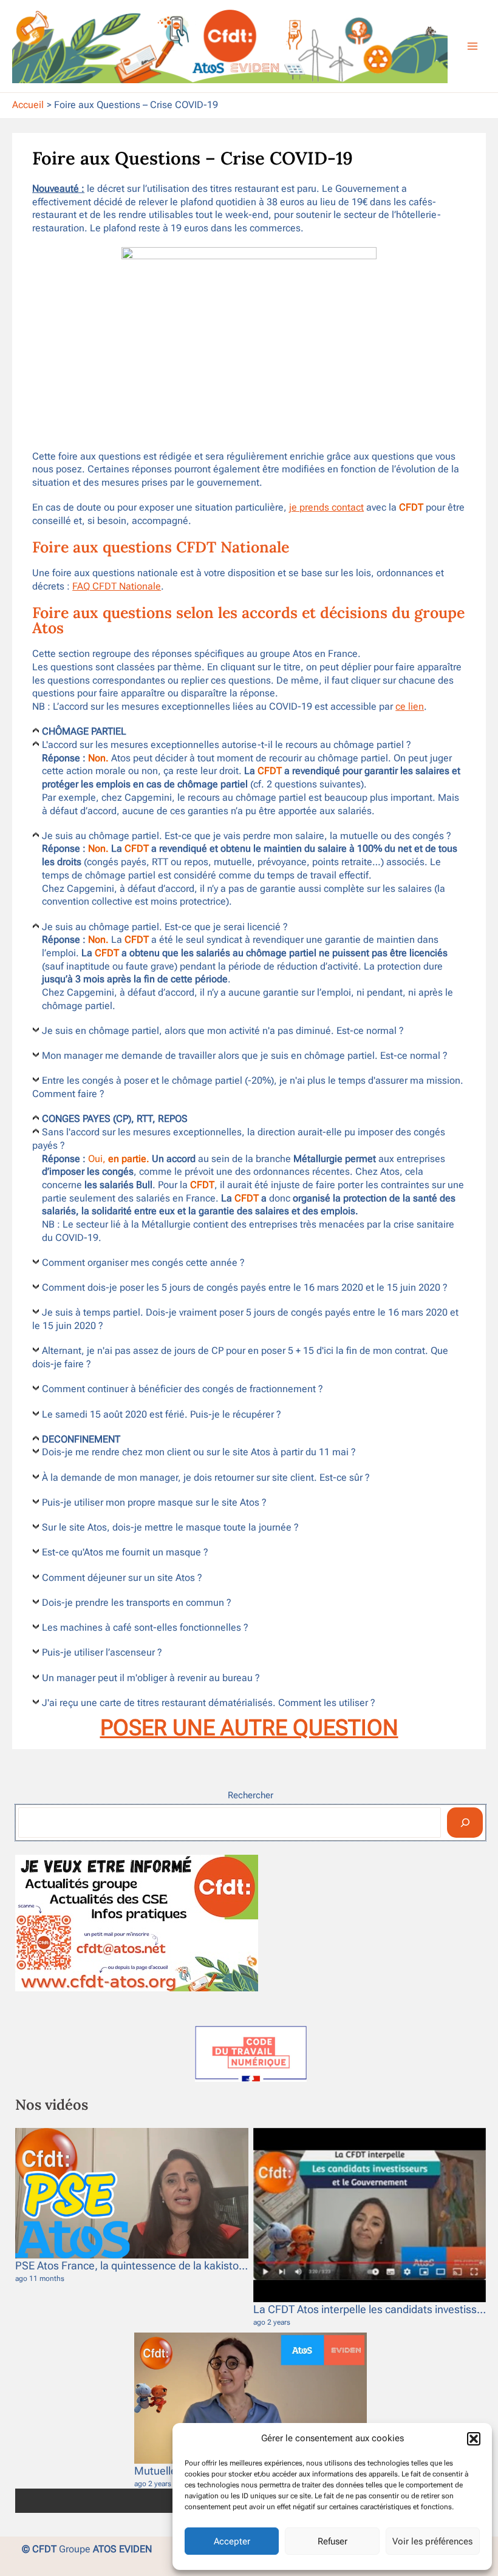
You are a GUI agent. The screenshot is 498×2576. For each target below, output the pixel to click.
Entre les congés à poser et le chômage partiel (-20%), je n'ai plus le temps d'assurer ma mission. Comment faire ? (248, 1087)
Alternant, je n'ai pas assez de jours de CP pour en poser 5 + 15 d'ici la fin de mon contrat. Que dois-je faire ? (240, 1358)
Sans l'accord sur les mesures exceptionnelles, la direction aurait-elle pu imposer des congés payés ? (239, 1139)
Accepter (232, 2541)
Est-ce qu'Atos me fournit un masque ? (125, 1552)
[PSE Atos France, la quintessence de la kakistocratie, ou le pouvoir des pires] (132, 2194)
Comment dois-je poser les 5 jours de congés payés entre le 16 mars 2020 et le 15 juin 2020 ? (245, 1288)
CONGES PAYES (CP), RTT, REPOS (115, 1119)
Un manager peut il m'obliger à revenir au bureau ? (151, 1678)
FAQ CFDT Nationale (117, 586)
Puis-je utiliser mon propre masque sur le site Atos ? (154, 1503)
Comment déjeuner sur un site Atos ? (122, 1578)
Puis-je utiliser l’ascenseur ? (102, 1653)
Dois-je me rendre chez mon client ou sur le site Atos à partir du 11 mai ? (199, 1452)
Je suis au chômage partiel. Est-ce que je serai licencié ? (165, 927)
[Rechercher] (465, 1823)
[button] (474, 2439)
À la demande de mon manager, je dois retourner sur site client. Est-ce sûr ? (206, 1478)
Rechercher (251, 1795)
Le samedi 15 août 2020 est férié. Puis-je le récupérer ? (162, 1415)
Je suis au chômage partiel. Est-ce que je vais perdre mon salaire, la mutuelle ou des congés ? (247, 836)
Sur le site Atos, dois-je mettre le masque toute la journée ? (170, 1528)
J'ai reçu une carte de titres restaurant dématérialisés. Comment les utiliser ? (209, 1703)
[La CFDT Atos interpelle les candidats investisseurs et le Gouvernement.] (370, 2215)
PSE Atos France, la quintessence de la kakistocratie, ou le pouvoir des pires (197, 2265)
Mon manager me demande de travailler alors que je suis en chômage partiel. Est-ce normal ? (245, 1056)
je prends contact (326, 508)
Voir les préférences (432, 2541)
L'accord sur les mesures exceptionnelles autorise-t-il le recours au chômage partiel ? (227, 745)
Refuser (333, 2541)
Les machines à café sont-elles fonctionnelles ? (145, 1628)
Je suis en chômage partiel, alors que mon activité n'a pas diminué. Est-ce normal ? (223, 1031)
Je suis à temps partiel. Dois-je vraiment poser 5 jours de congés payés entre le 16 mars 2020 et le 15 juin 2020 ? (245, 1319)
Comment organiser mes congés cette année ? (143, 1263)
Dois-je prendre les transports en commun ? (137, 1603)
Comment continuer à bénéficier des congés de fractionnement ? (182, 1389)
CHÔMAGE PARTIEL (84, 732)
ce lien (410, 707)
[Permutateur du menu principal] (473, 46)
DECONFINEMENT (81, 1439)
